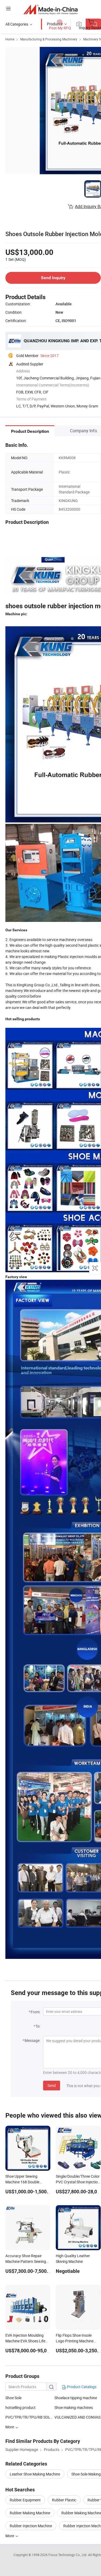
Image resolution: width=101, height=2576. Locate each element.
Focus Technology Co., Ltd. (68, 2555)
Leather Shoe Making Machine (35, 2474)
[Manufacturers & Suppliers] (50, 9)
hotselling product (20, 2407)
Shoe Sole (13, 2398)
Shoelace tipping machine (76, 2398)
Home (10, 39)
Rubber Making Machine (30, 2513)
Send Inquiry (53, 278)
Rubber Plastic (64, 2500)
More (10, 2536)
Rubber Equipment (25, 2500)
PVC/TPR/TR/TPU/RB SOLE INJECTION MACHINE (30, 2417)
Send (52, 2085)
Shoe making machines (74, 2407)
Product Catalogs (81, 2387)
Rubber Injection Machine (31, 2526)
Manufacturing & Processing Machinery (49, 39)
